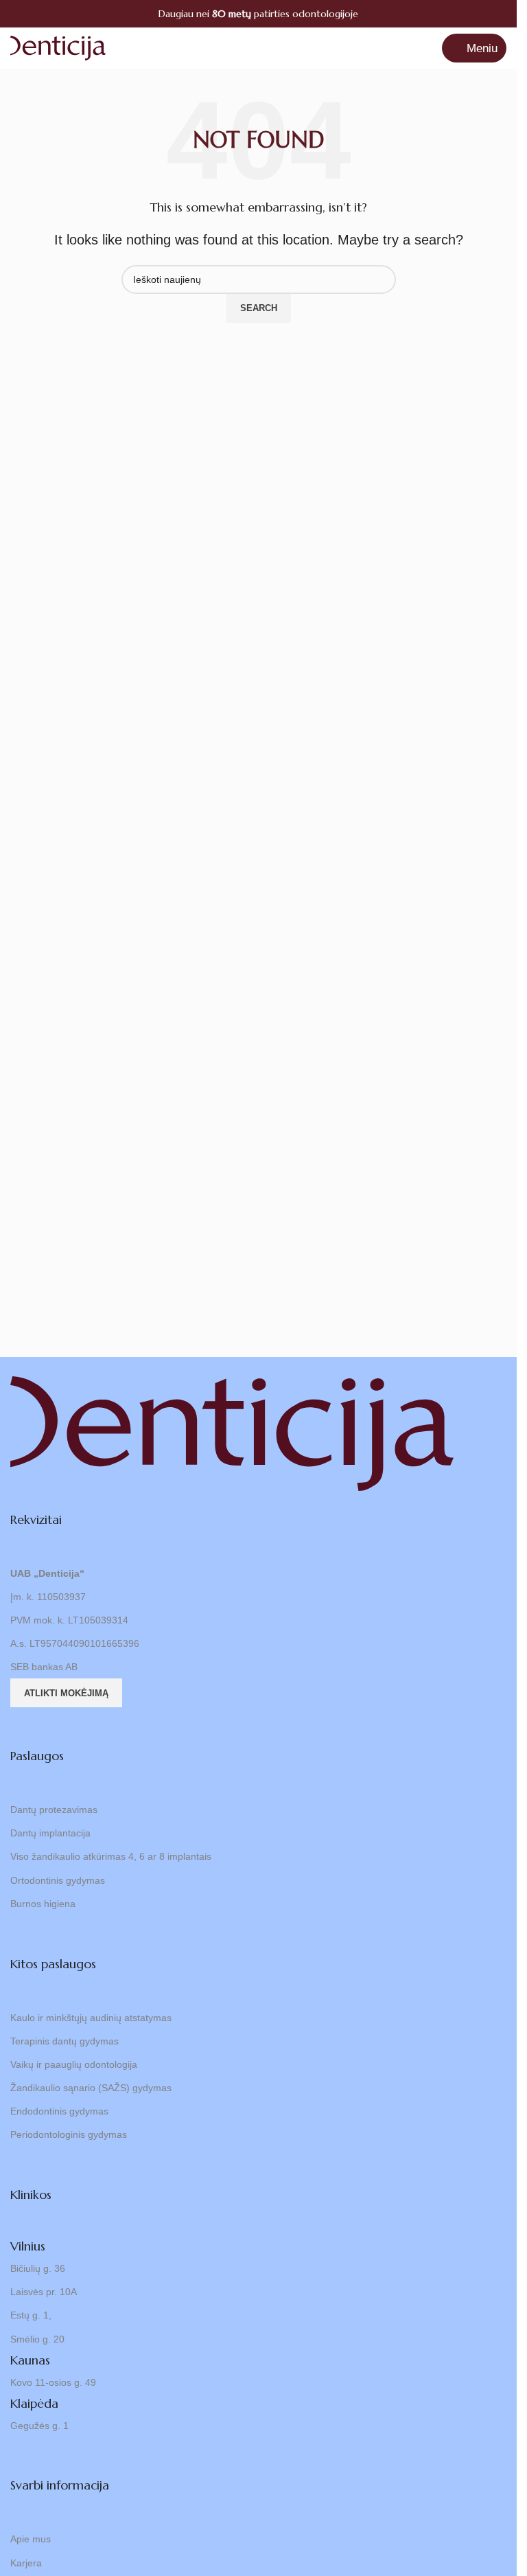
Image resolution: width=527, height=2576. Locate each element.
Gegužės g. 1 (39, 2426)
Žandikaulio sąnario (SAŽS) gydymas (91, 2088)
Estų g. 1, (31, 2315)
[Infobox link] (258, 14)
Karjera (26, 2563)
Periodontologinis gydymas (69, 2134)
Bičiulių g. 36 (38, 2268)
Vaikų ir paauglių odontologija (74, 2064)
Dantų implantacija (50, 1833)
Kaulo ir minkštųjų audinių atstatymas (91, 2018)
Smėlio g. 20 (37, 2339)
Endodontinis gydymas (59, 2111)
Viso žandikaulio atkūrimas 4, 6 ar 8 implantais (111, 1856)
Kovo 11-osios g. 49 (53, 2382)
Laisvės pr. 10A (44, 2292)
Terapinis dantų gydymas (65, 2041)
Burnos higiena (43, 1904)
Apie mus (31, 2539)
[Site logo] (58, 47)
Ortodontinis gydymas (58, 1880)
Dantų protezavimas (54, 1810)
